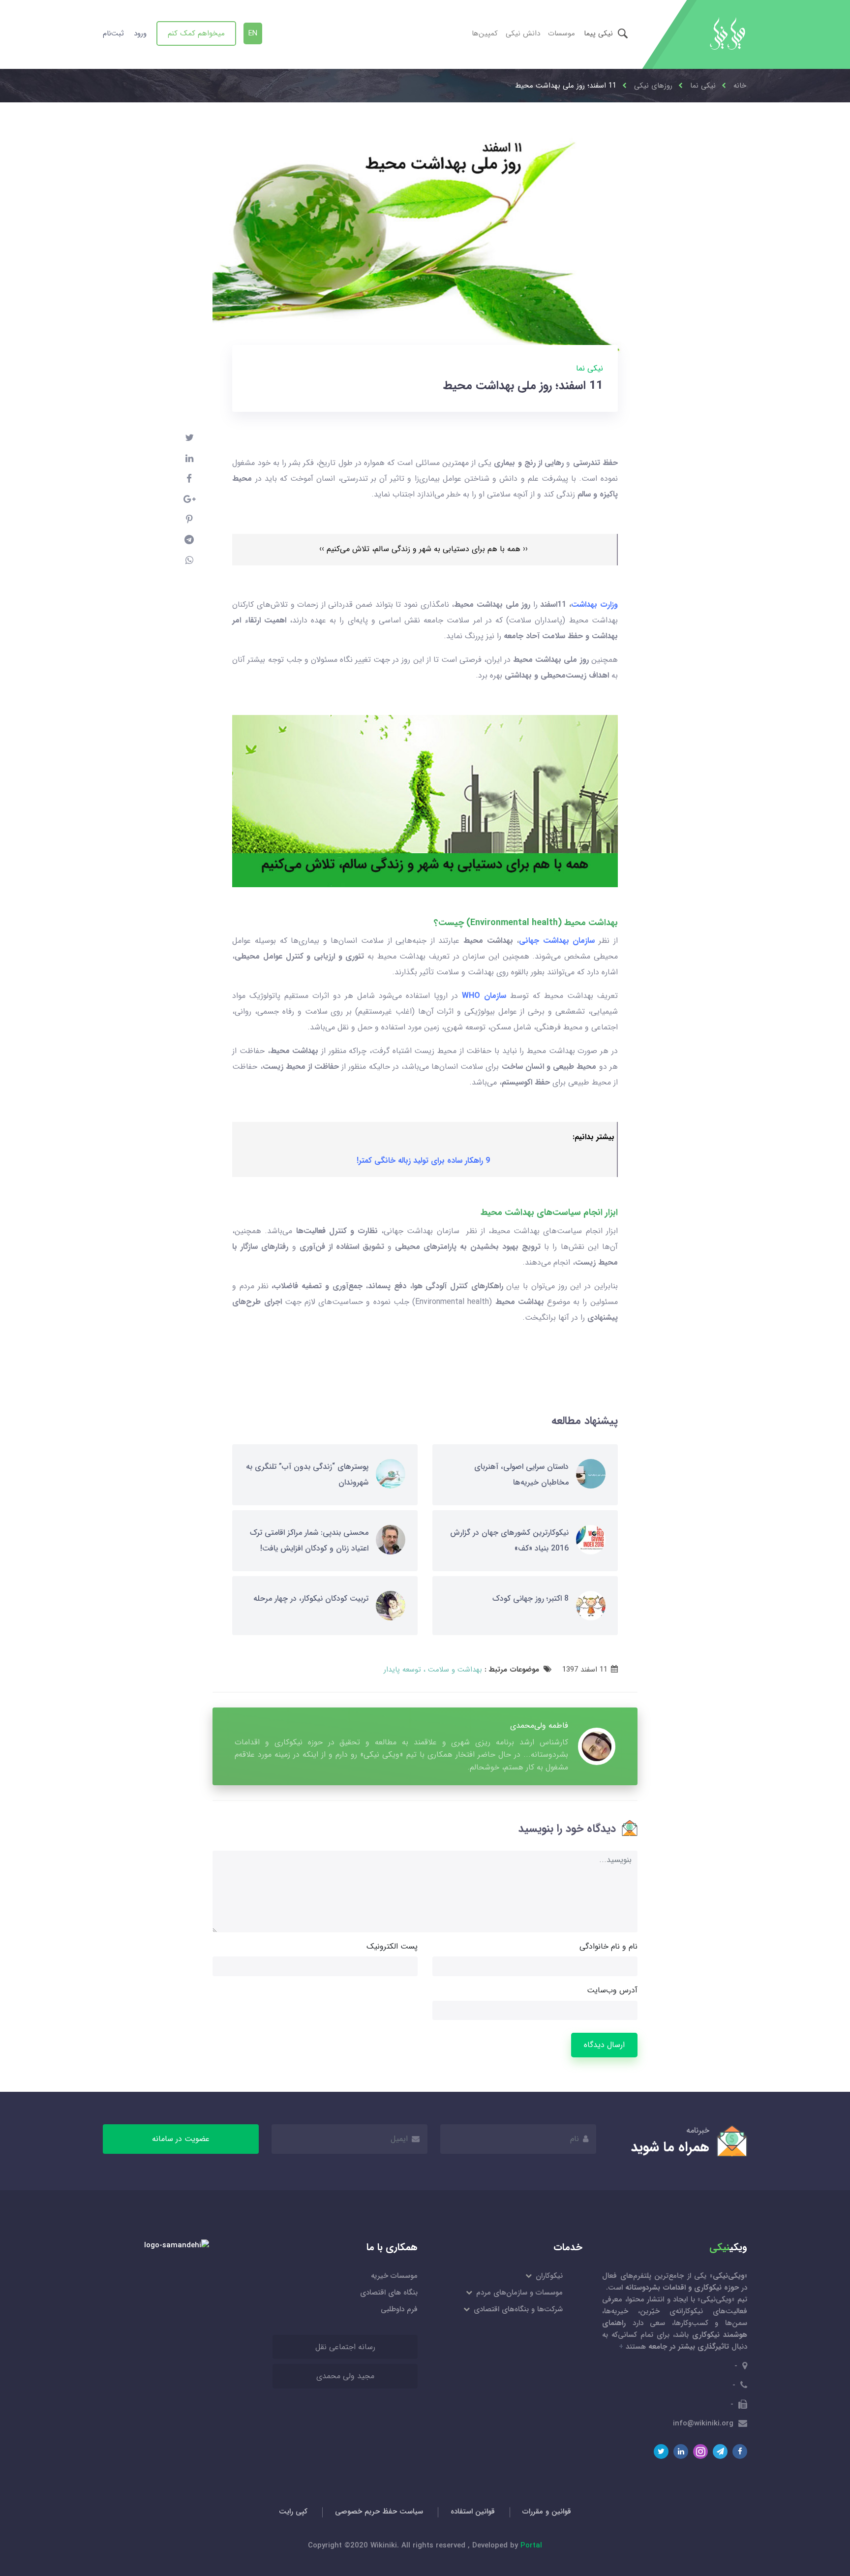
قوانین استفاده (473, 2512)
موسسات (562, 33)
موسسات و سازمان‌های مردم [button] (519, 2293)
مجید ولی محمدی (345, 2376)
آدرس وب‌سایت (612, 1990)
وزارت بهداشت (594, 605)
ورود (140, 33)
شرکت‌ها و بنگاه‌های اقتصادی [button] (517, 2309)
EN (253, 33)
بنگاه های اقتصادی (389, 2293)
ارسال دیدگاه (604, 2045)
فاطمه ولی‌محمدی (539, 1725)
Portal (531, 2545)
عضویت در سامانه (181, 2139)
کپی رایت (293, 2512)
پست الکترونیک (392, 1946)
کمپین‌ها (485, 33)
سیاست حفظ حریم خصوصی (379, 2512)
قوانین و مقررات (547, 2512)
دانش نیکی (523, 33)
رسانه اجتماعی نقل (345, 2347)
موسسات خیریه (394, 2276)
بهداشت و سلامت (454, 1670)
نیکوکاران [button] (548, 2276)
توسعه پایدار (402, 1670)
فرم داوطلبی (399, 2309)
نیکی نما (590, 368)
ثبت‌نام (113, 33)
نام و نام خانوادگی (608, 1946)
